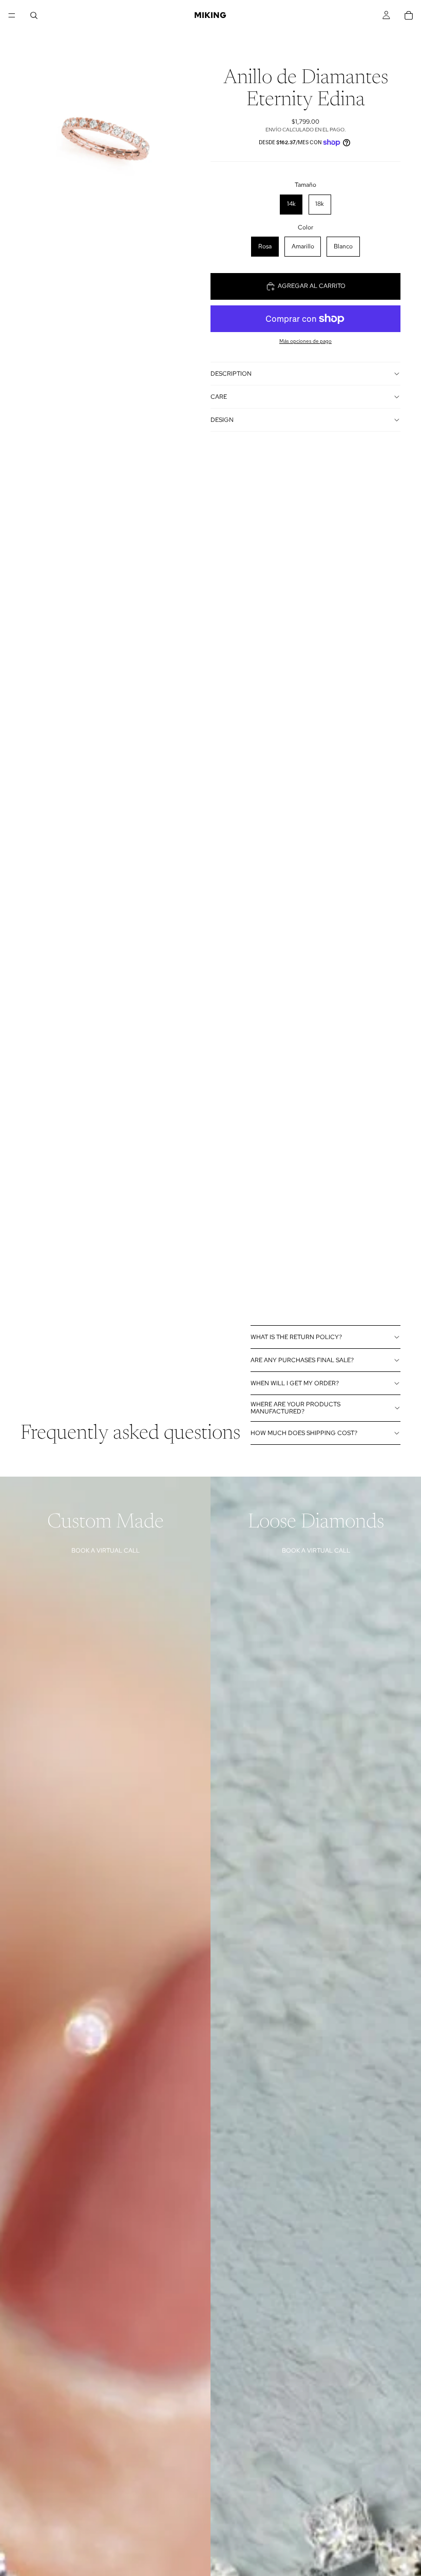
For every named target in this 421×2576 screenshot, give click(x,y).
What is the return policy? (296, 1337)
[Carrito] (409, 15)
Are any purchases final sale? (302, 1360)
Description (231, 374)
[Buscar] (34, 15)
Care (219, 397)
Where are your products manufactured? (295, 1408)
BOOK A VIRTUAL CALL (106, 1551)
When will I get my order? (295, 1383)
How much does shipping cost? (304, 1433)
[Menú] (12, 15)
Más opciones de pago (305, 341)
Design (222, 420)
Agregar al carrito (312, 286)
